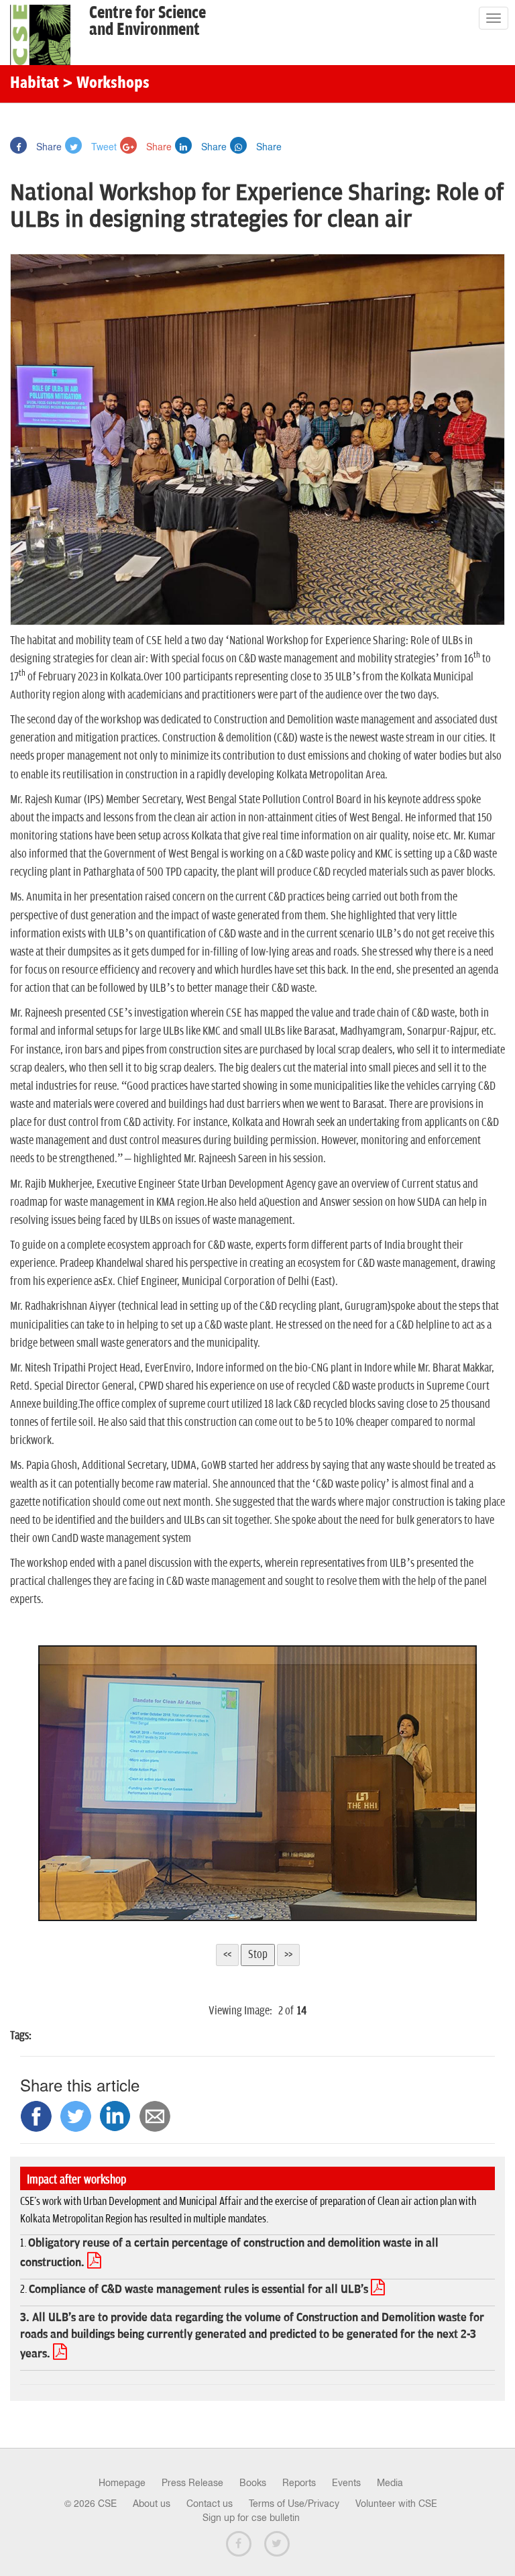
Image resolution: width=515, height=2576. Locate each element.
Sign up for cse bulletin (251, 2518)
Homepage (122, 2483)
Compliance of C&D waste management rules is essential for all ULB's (207, 2289)
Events (346, 2483)
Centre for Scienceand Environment (148, 21)
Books (253, 2483)
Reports (299, 2483)
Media (390, 2483)
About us (152, 2504)
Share (48, 146)
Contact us (210, 2504)
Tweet (103, 146)
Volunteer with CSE (396, 2504)
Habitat (35, 84)
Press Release (192, 2483)
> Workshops (106, 84)
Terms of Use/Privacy (294, 2504)
